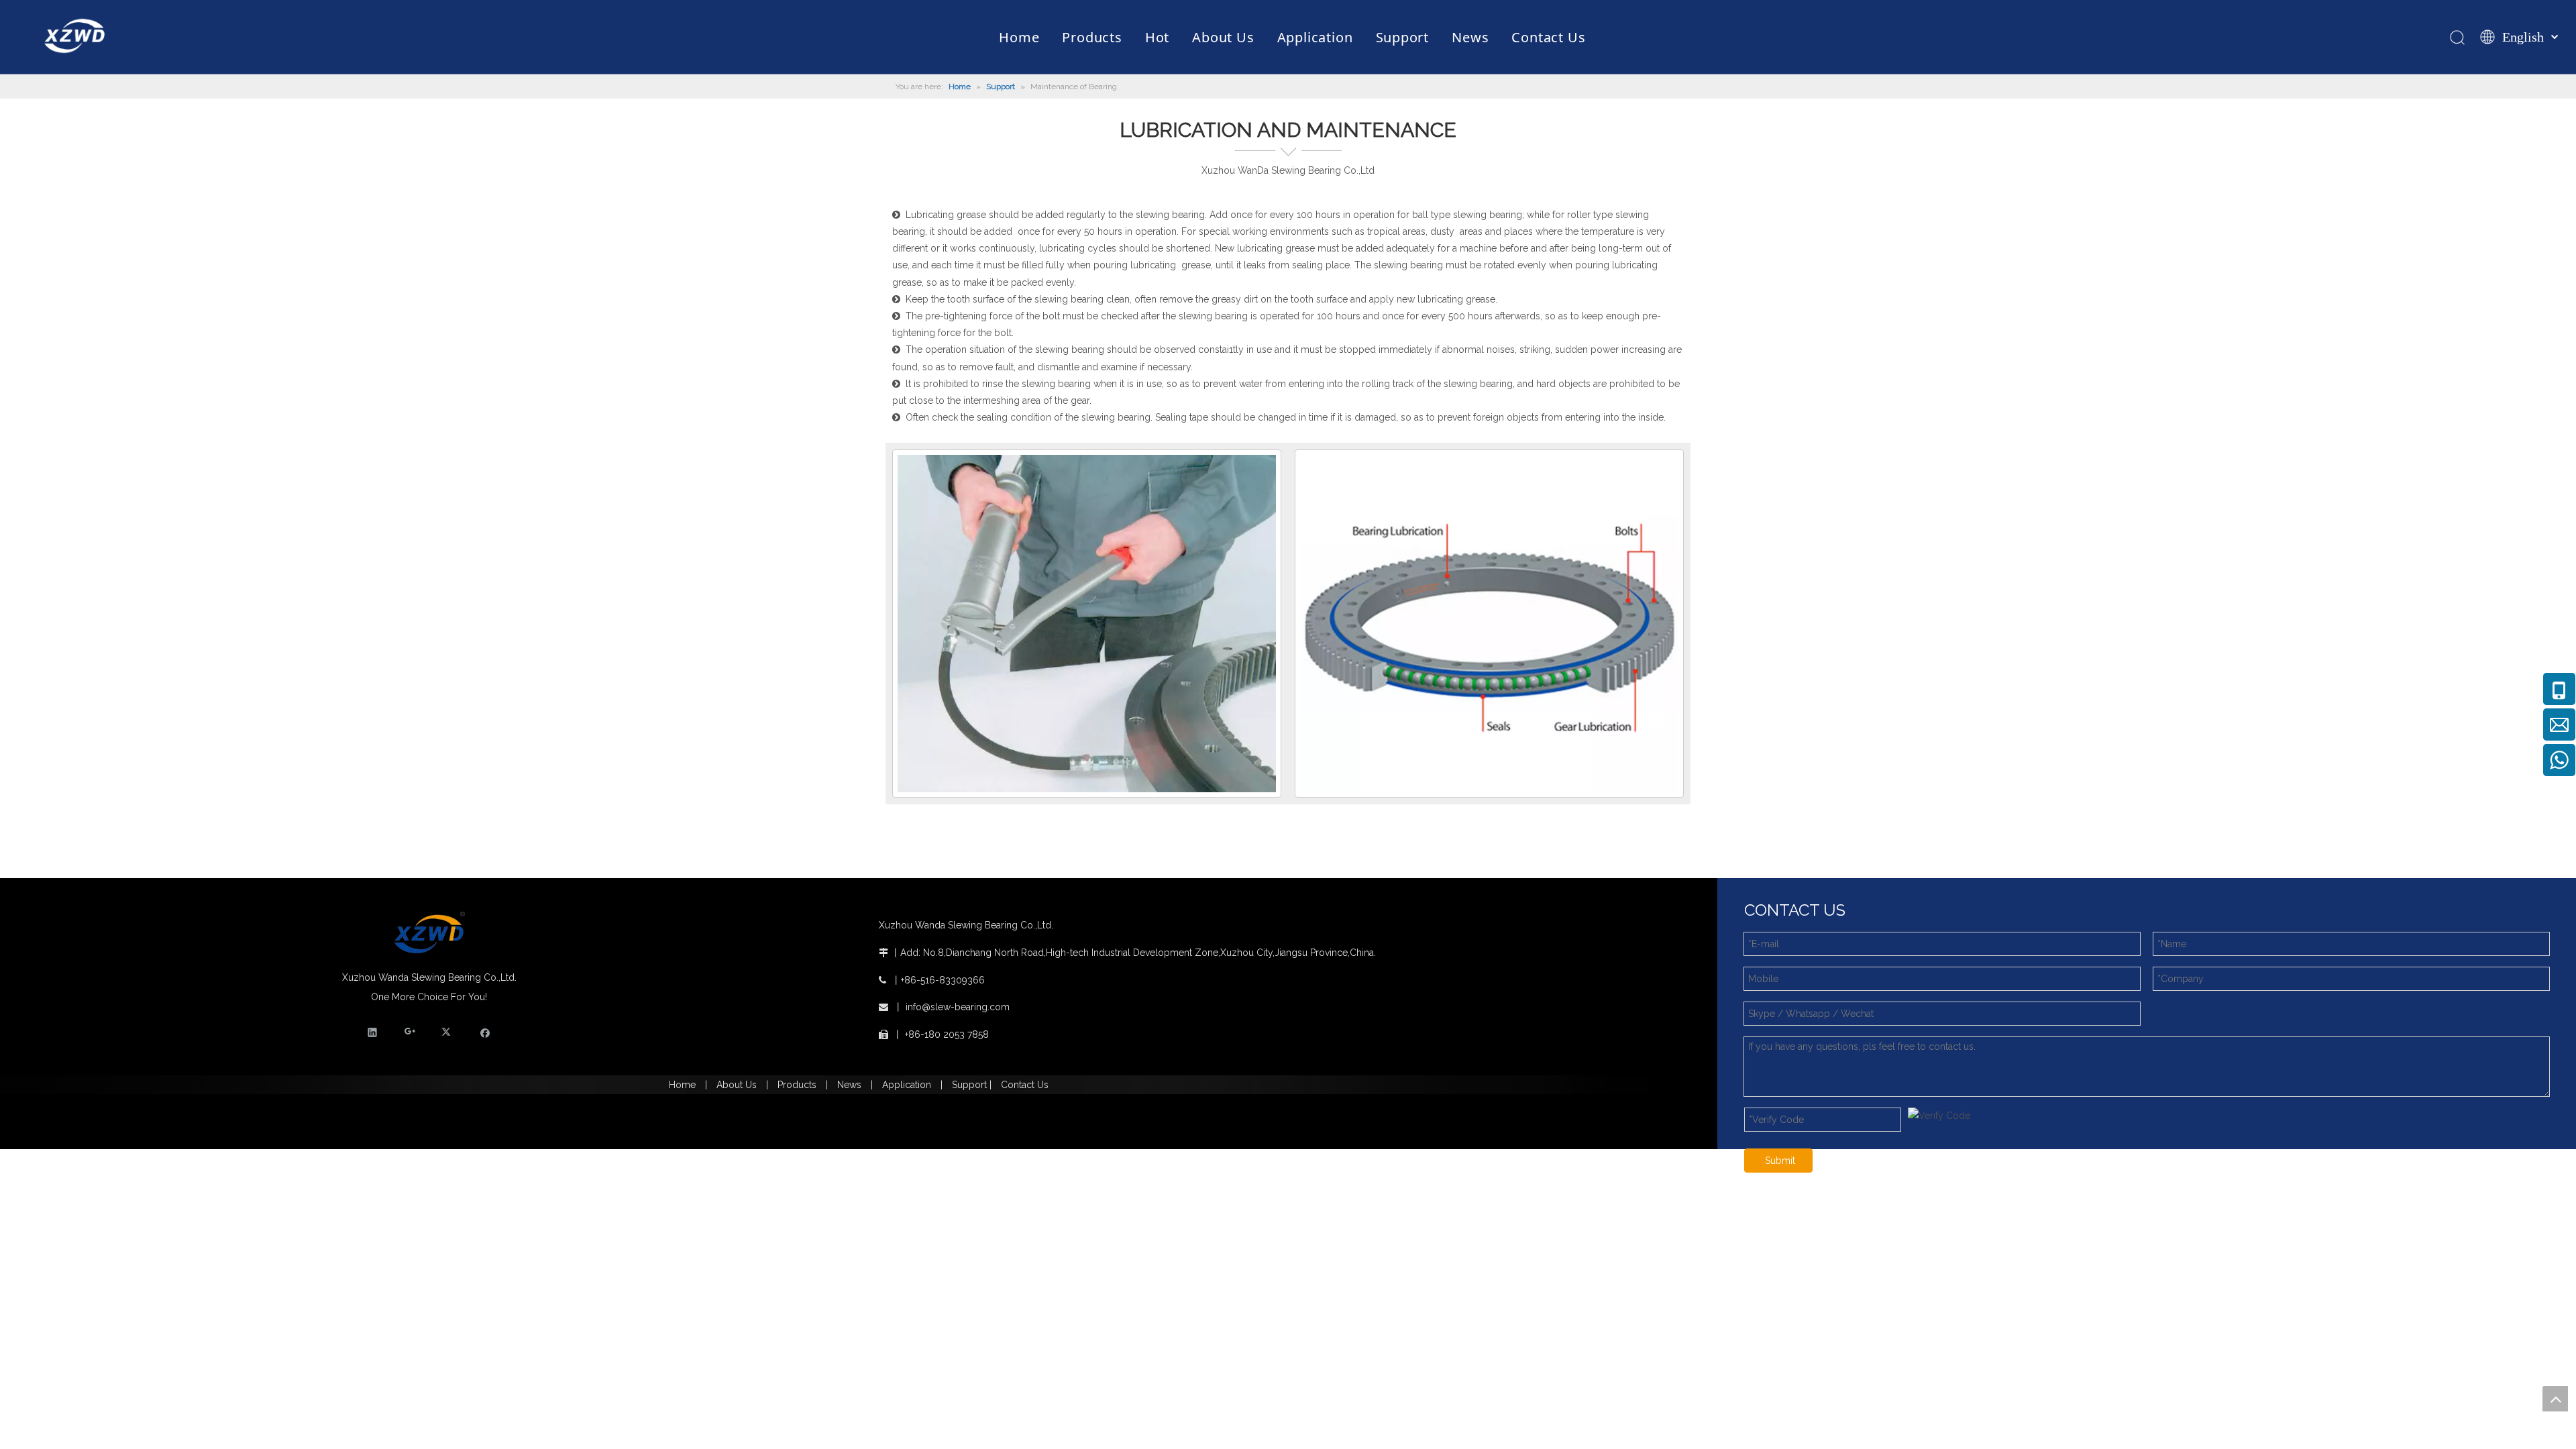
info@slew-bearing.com (958, 1007)
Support (971, 1085)
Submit (1780, 1161)
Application (907, 1085)
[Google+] (410, 1032)
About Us (737, 1085)
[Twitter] (448, 1032)
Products (797, 1085)
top (2555, 1399)
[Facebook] (485, 1032)
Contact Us (1025, 1085)
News (849, 1085)
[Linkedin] (373, 1032)
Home (682, 1085)
